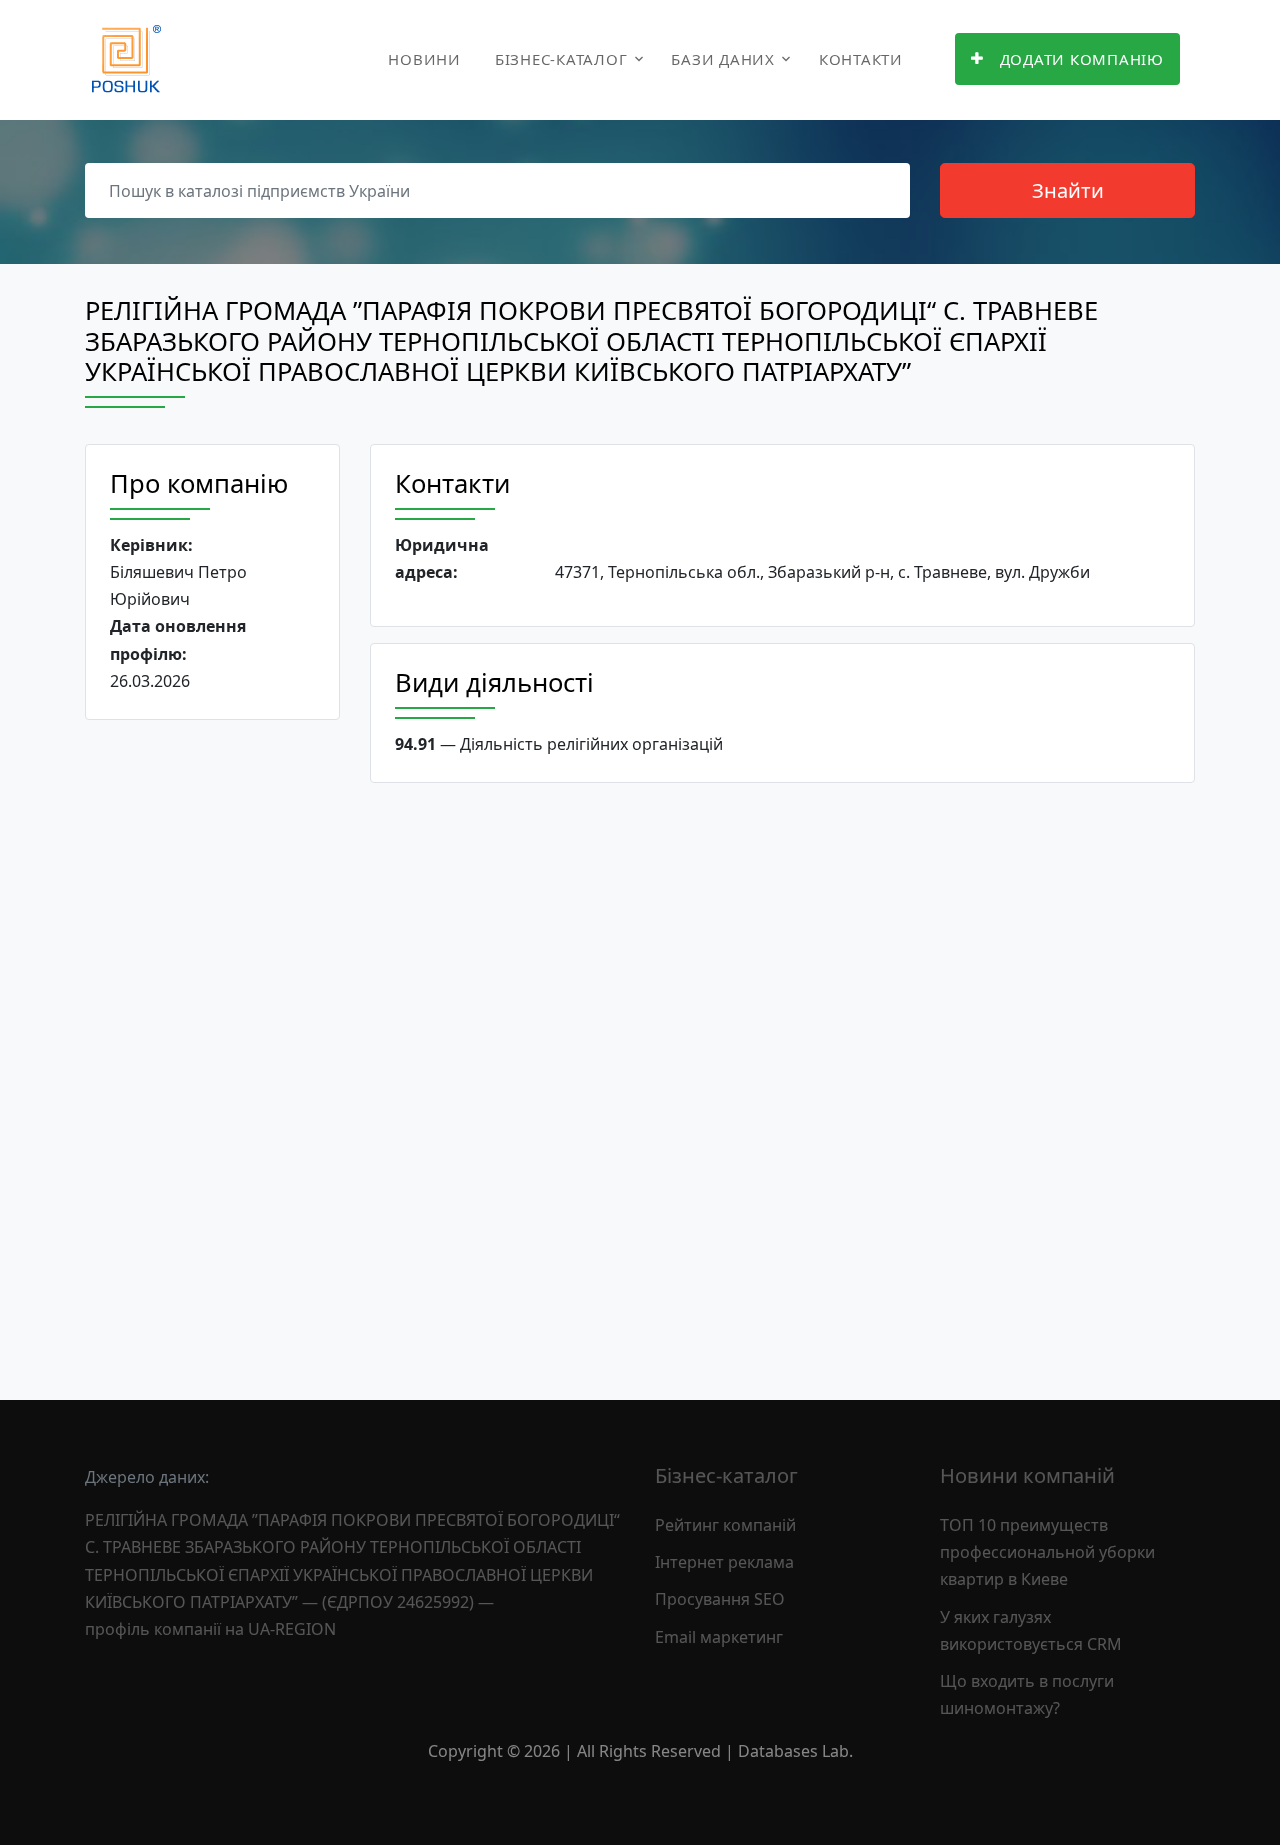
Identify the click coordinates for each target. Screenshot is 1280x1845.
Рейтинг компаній (725, 1525)
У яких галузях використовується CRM (1031, 1630)
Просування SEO (720, 1599)
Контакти (861, 59)
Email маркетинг (719, 1637)
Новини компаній (1027, 1475)
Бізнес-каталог (561, 59)
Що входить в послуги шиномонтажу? (1027, 1694)
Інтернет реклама (724, 1562)
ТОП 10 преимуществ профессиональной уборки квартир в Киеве (1047, 1552)
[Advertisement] (212, 1044)
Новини (424, 59)
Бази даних (723, 59)
